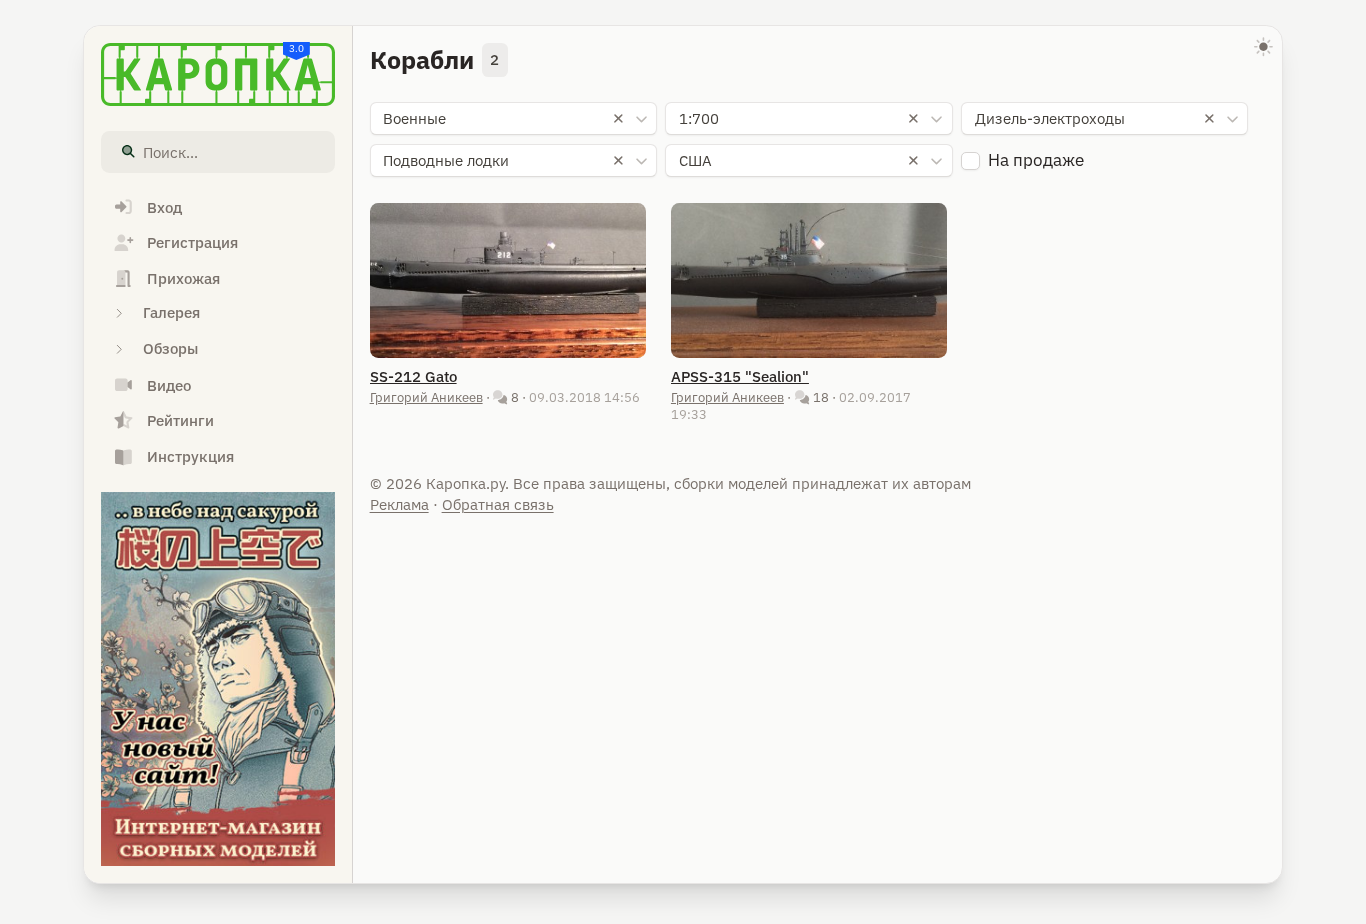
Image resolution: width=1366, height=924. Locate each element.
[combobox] (513, 119)
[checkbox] (970, 161)
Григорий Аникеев (426, 397)
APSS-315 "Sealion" (740, 376)
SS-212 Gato (413, 376)
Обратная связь (498, 504)
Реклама (399, 504)
